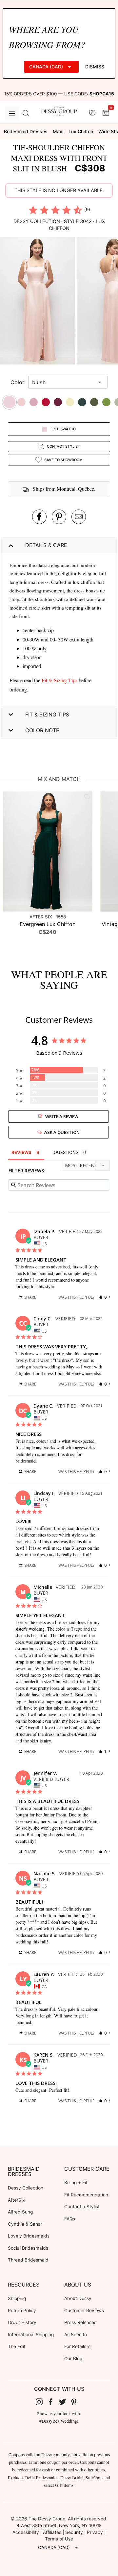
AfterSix (16, 2200)
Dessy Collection (26, 2188)
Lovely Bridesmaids (29, 2236)
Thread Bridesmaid (28, 2260)
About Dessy (78, 2298)
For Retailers (77, 2346)
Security (74, 2532)
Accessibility (26, 2532)
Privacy (95, 2532)
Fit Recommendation (86, 2195)
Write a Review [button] (62, 1116)
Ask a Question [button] (62, 1132)
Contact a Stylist (82, 2207)
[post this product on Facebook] (39, 517)
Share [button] (30, 1297)
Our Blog (73, 2359)
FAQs (70, 2219)
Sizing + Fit (76, 2183)
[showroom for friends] (92, 113)
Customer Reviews (84, 2311)
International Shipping (31, 2335)
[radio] (33, 210)
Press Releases (80, 2322)
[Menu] (12, 113)
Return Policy (22, 2311)
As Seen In (76, 2335)
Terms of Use (59, 2539)
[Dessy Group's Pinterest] (77, 2402)
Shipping (17, 2298)
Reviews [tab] (21, 1152)
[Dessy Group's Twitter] (65, 2402)
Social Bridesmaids (28, 2248)
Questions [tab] (66, 1152)
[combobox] (63, 382)
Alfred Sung (20, 2212)
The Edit (17, 2346)
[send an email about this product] (79, 517)
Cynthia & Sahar (25, 2224)
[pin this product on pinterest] (59, 517)
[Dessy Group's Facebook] (53, 2402)
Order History (22, 2322)
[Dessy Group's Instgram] (42, 2402)
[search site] (26, 113)
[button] (38, 302)
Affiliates (52, 2532)
